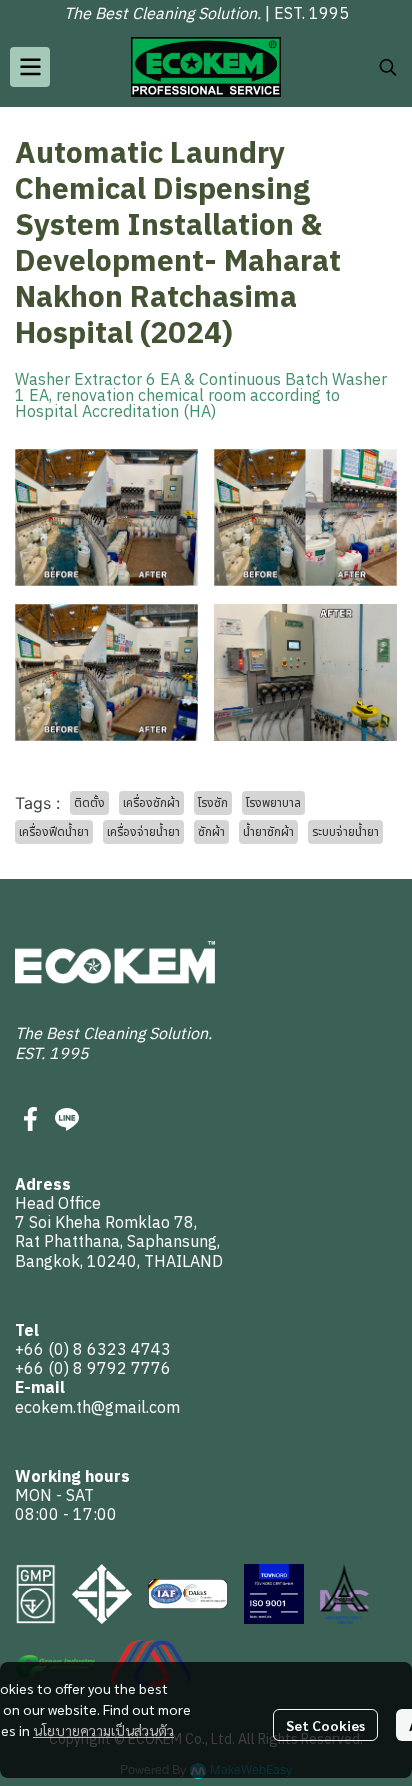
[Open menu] (30, 67)
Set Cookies (325, 1725)
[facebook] (31, 1119)
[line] (67, 1119)
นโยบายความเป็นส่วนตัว (103, 1730)
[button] (388, 67)
